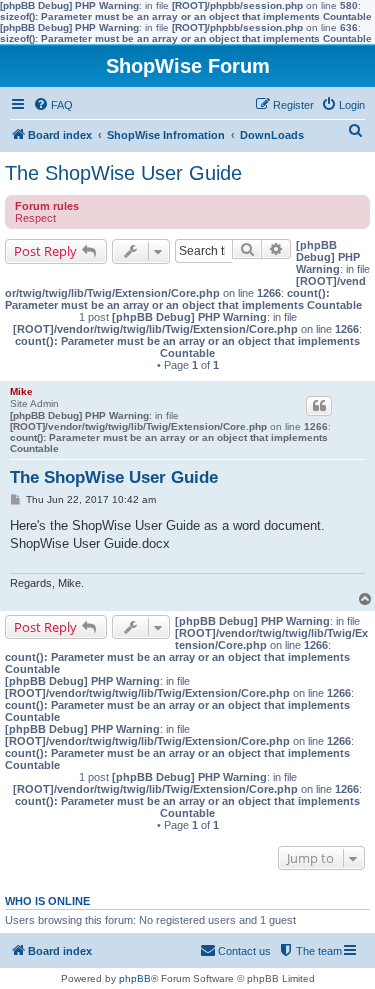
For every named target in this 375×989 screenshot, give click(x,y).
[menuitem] (53, 105)
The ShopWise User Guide (123, 173)
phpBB (135, 978)
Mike (21, 391)
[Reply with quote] (319, 406)
